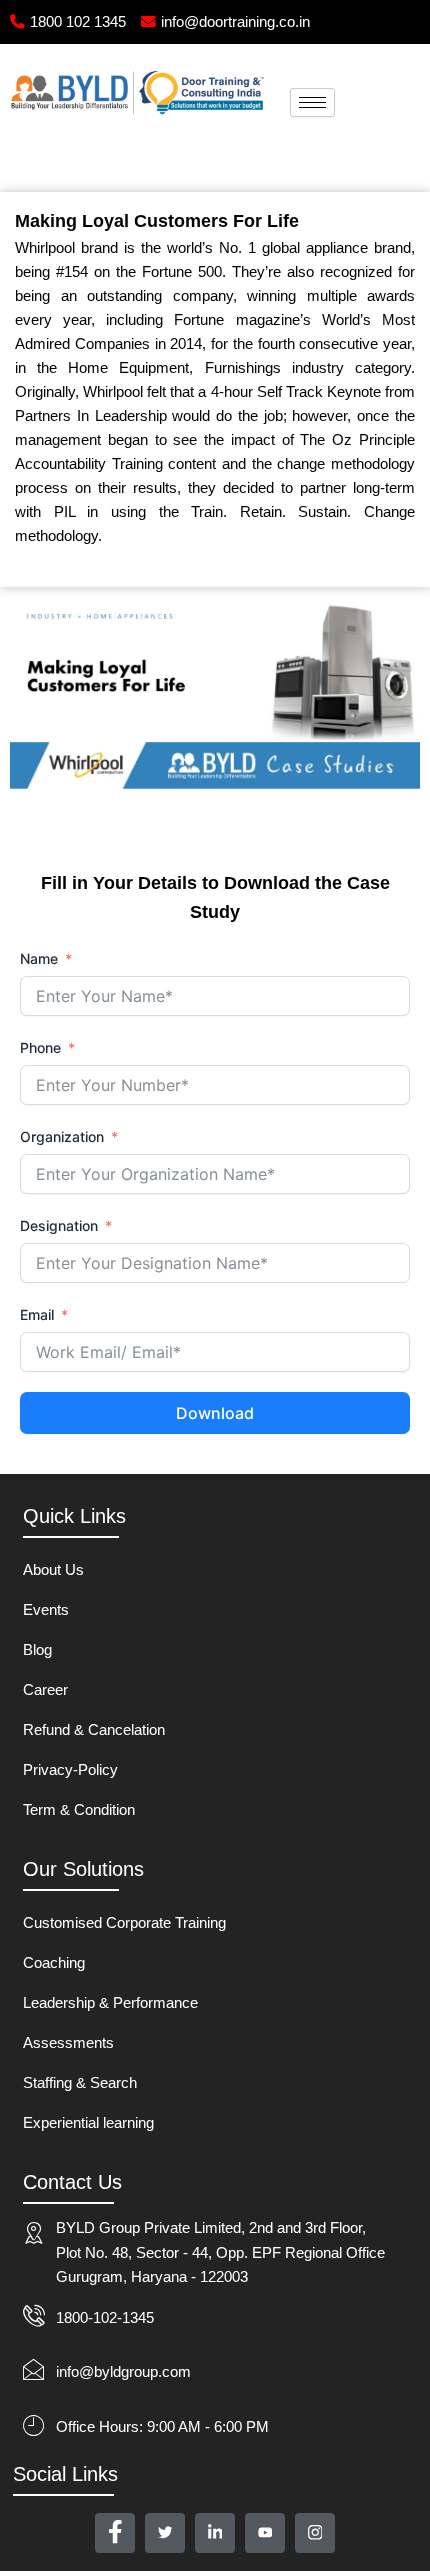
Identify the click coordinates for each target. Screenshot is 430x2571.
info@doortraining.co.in (235, 22)
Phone (40, 1047)
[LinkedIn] (215, 2533)
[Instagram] (315, 2533)
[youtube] (265, 2533)
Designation (59, 1225)
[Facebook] (115, 2533)
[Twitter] (165, 2533)
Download (215, 1413)
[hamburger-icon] (312, 102)
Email (37, 1314)
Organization (62, 1136)
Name (39, 958)
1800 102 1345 (78, 22)
